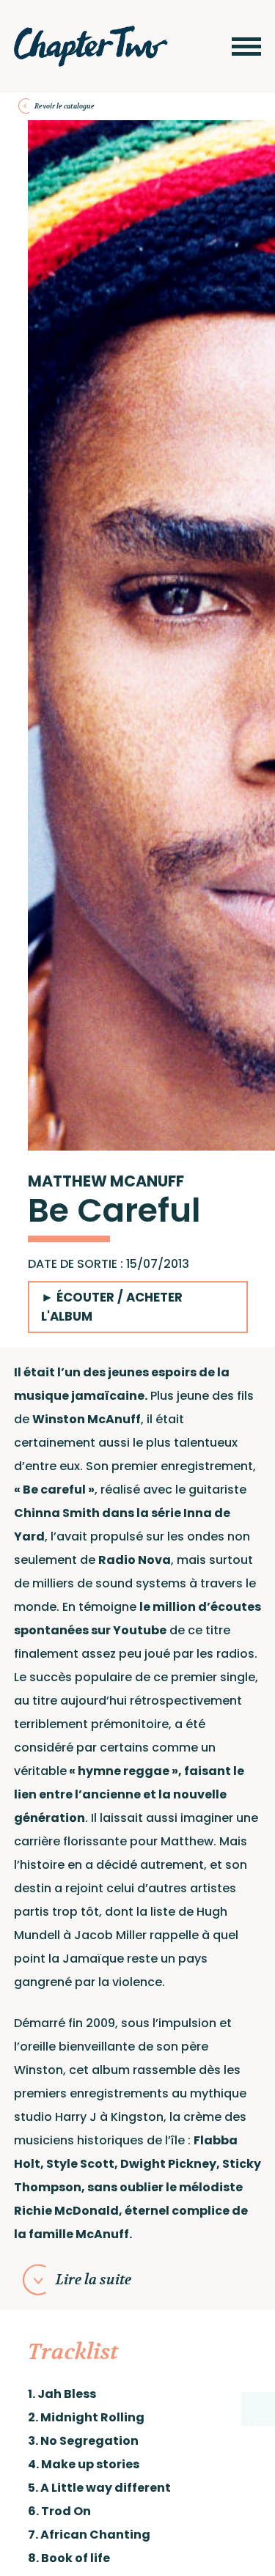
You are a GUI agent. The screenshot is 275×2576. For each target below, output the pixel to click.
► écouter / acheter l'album (112, 1306)
